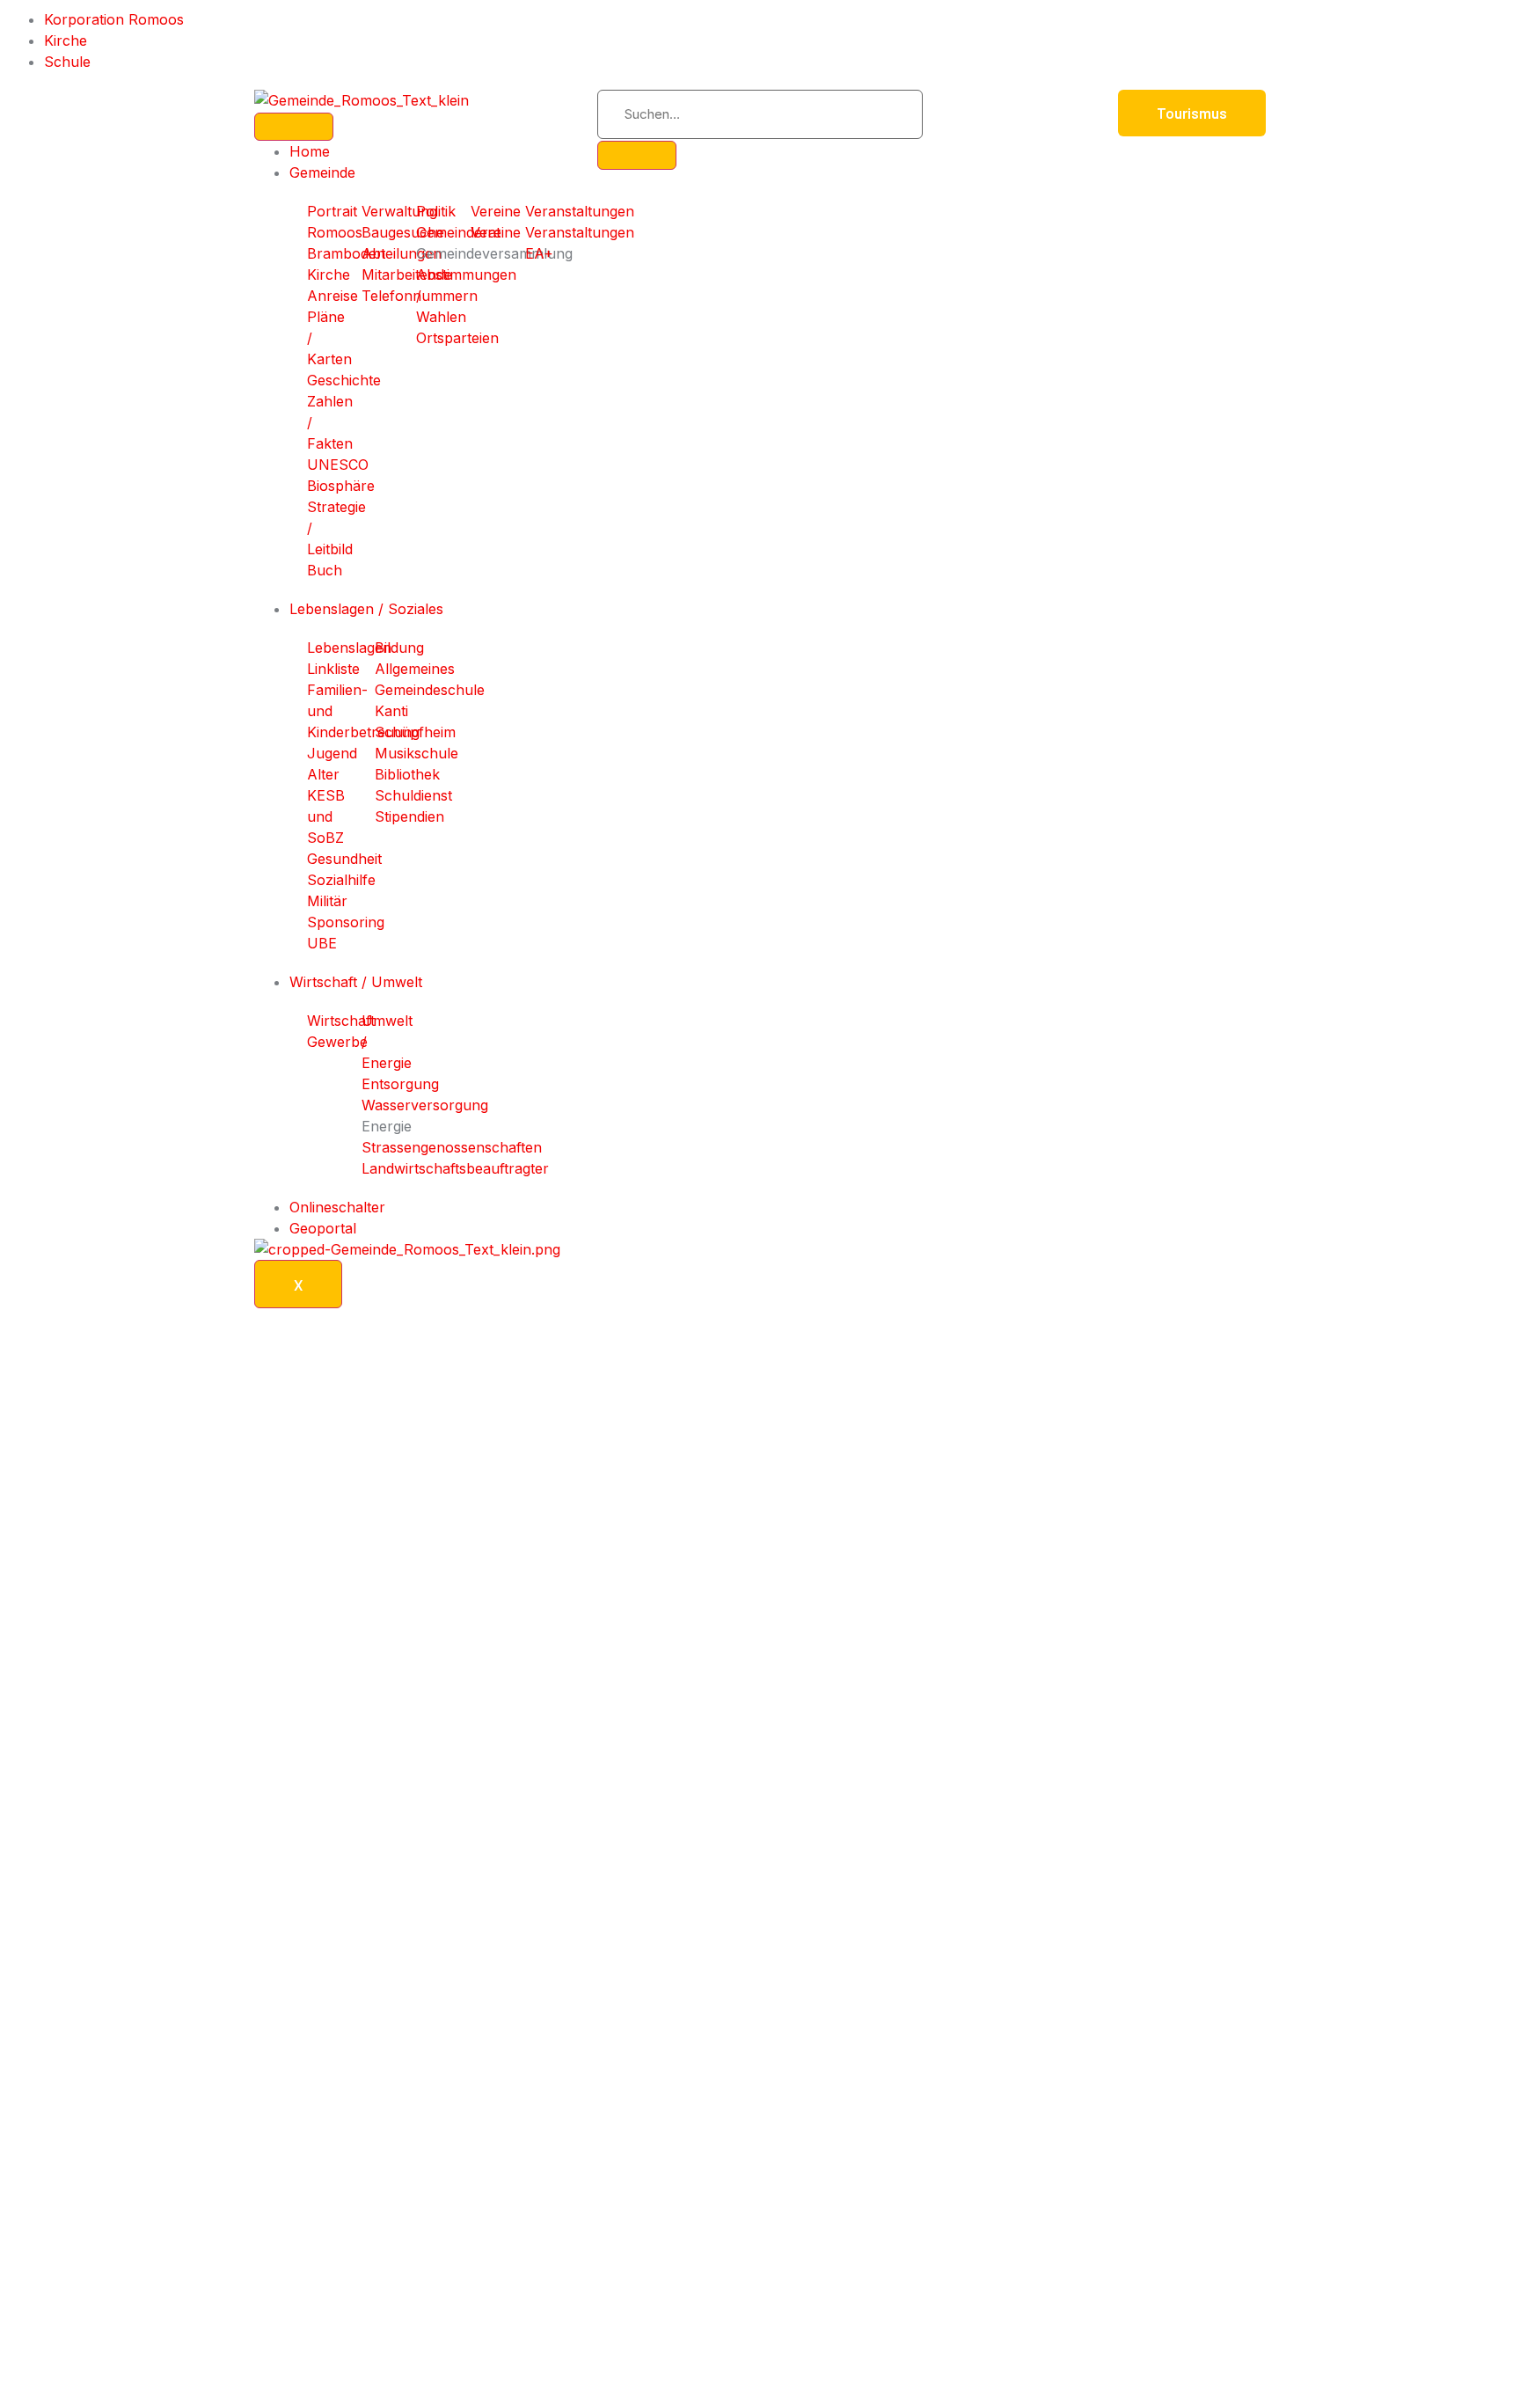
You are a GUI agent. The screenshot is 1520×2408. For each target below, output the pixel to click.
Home (310, 151)
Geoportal (323, 1228)
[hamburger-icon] (294, 127)
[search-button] (637, 155)
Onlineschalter (337, 1207)
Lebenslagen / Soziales (366, 609)
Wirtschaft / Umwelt (356, 982)
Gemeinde (322, 172)
